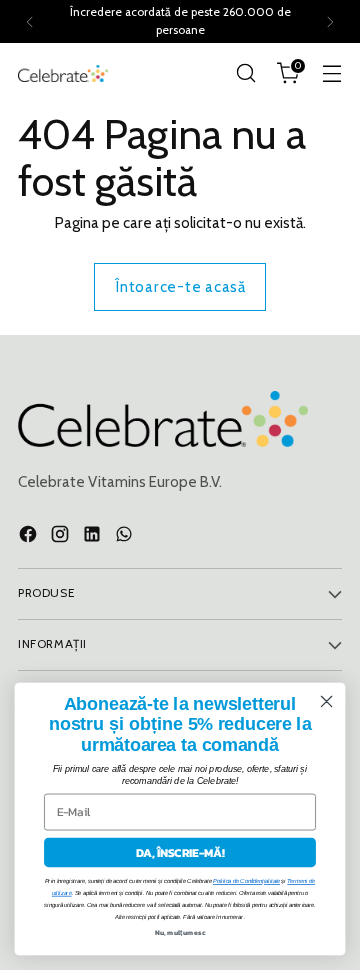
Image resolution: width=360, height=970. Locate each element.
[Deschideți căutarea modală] (245, 73)
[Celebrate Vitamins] (63, 73)
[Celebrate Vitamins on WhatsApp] (126, 537)
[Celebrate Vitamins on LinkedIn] (94, 537)
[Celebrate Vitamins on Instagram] (62, 537)
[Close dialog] (327, 702)
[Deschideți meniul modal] (331, 73)
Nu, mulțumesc (180, 932)
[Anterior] (30, 21)
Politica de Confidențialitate (246, 881)
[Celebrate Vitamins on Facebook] (30, 537)
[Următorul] (330, 21)
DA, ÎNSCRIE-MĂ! (180, 853)
